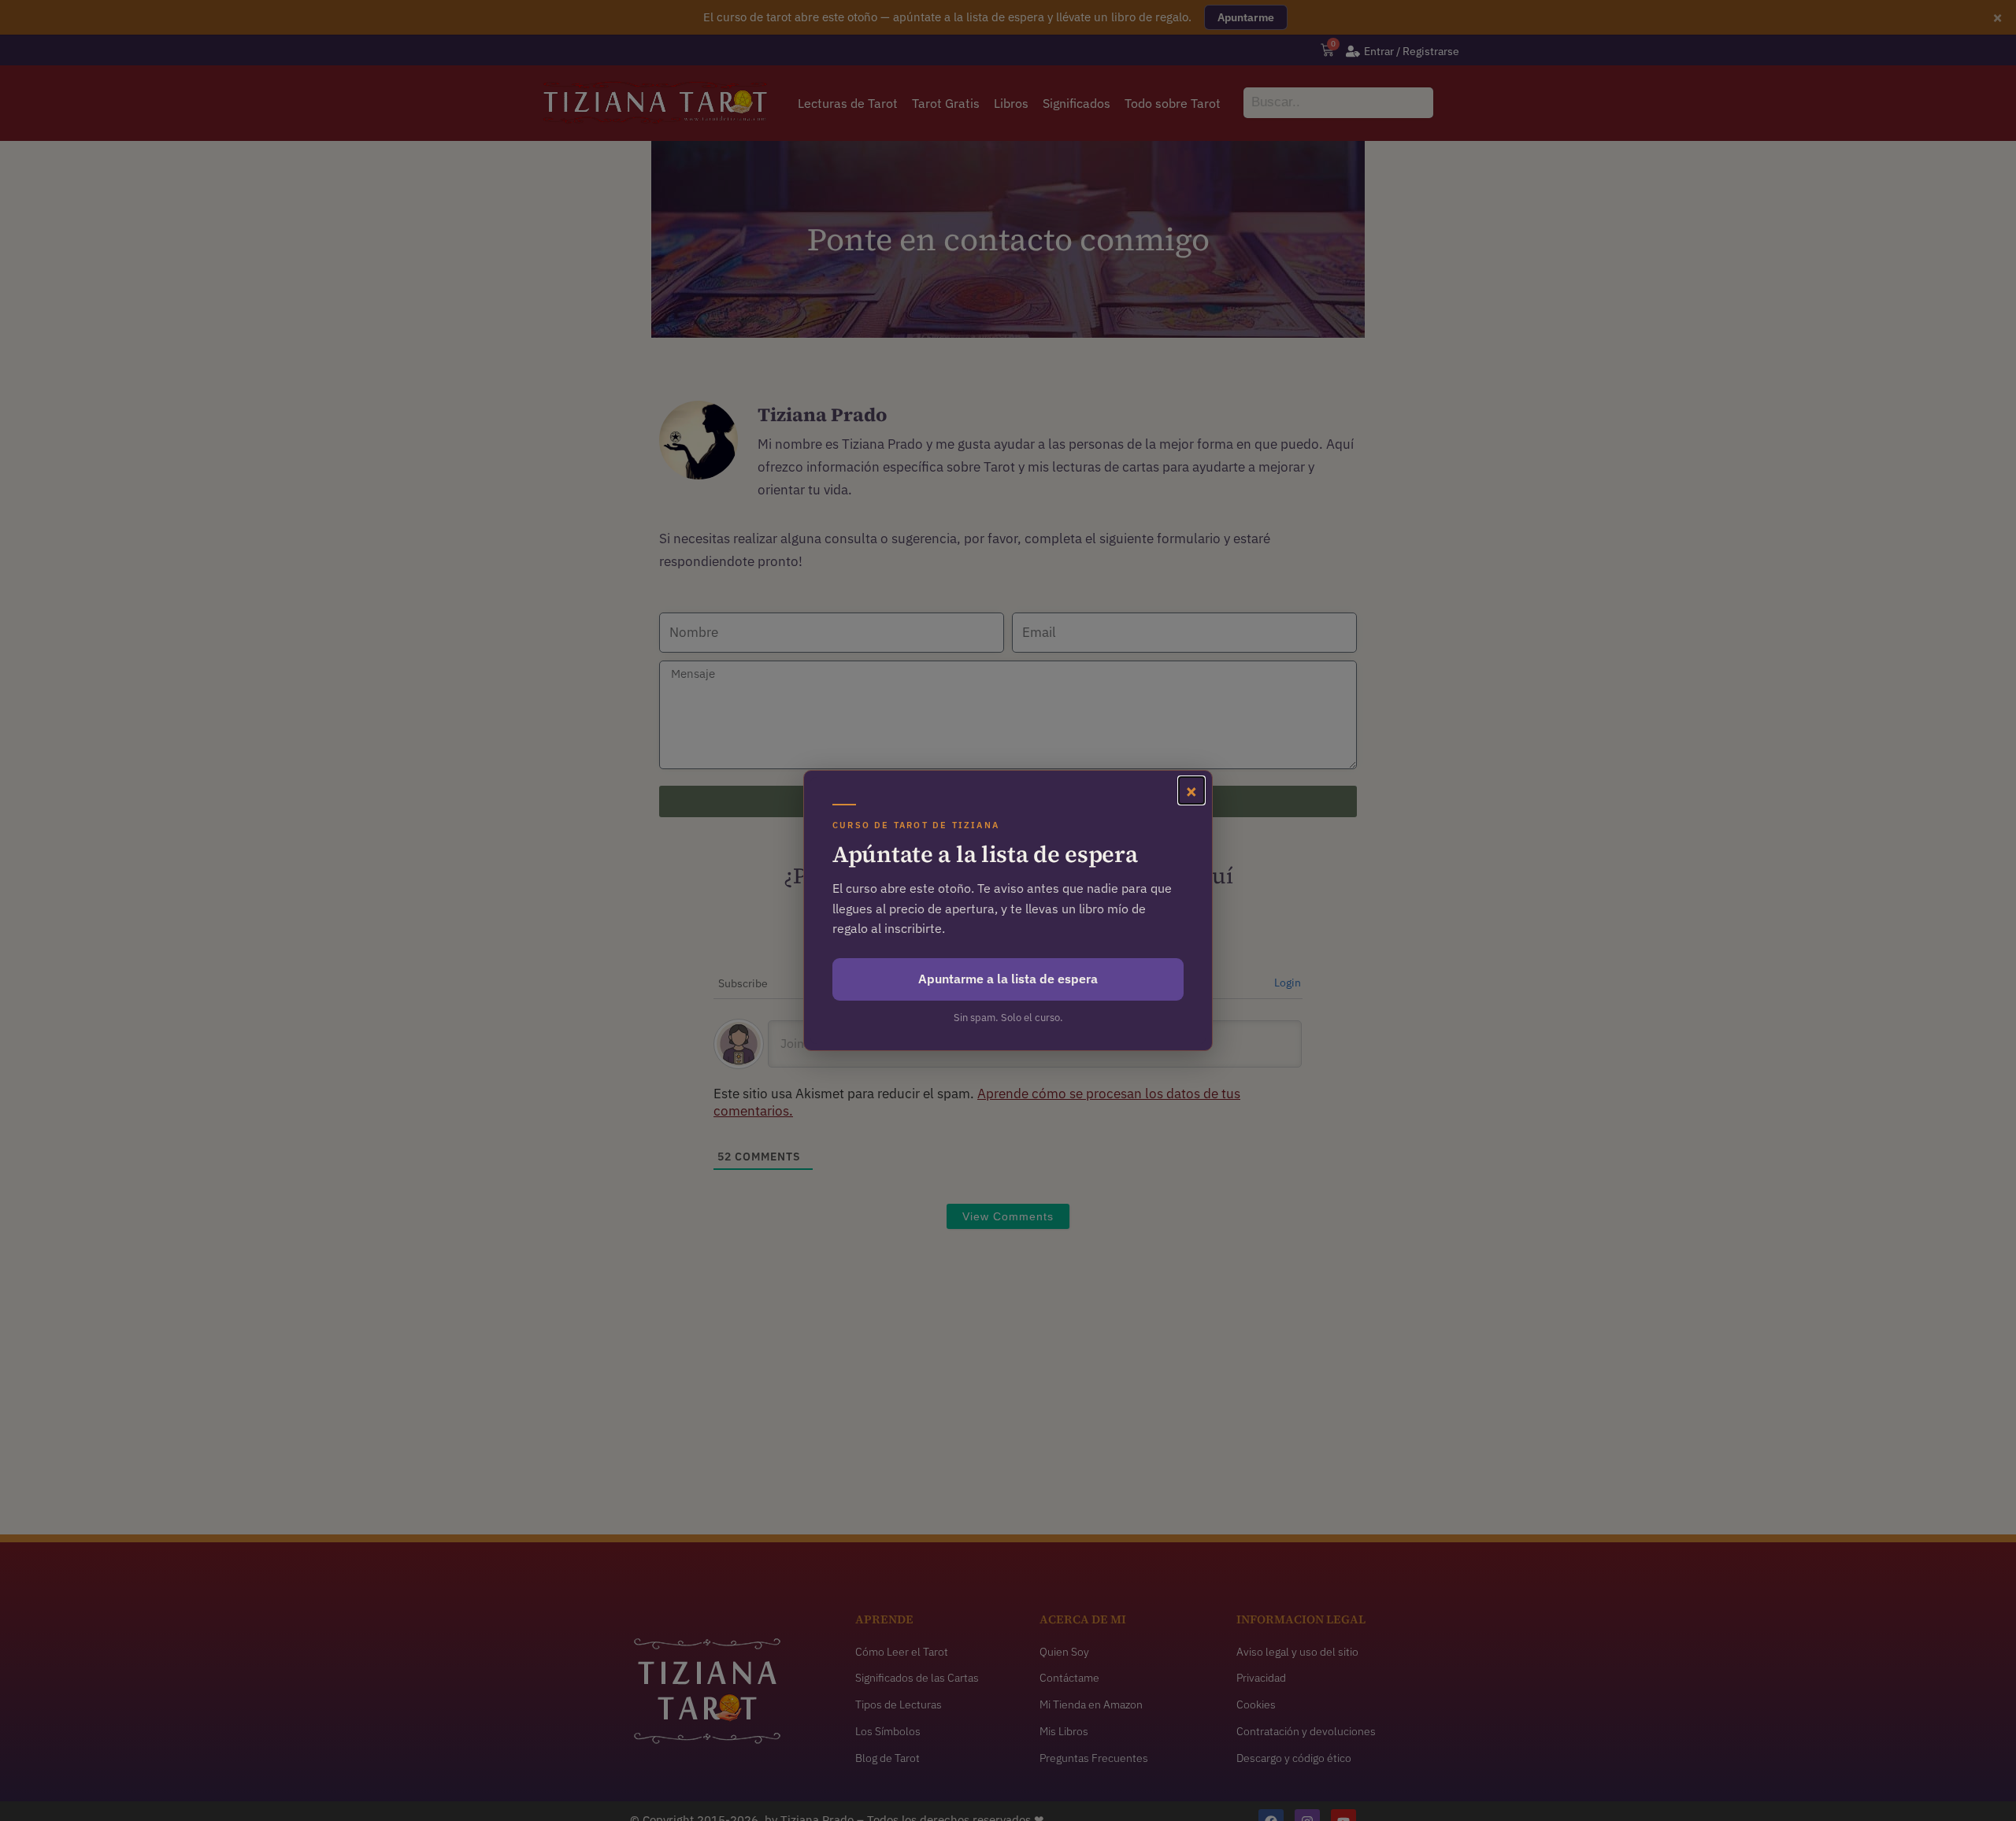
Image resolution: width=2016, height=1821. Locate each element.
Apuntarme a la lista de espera (1008, 979)
